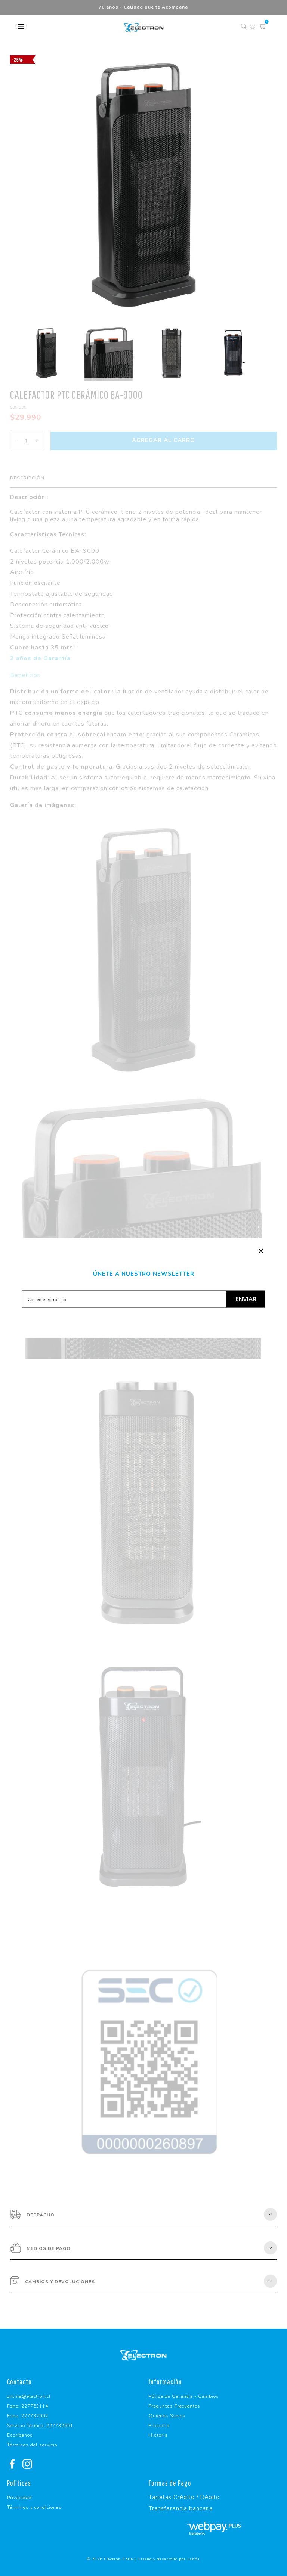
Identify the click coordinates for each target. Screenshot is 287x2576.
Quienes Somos (167, 2416)
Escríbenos (20, 2435)
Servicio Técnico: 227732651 (40, 2426)
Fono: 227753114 (28, 2406)
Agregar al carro (163, 440)
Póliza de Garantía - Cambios (184, 2396)
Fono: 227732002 (28, 2416)
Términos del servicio (32, 2445)
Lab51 (194, 2559)
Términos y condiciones (34, 2507)
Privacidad (19, 2498)
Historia (158, 2435)
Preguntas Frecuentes (175, 2406)
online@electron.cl (29, 2396)
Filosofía (159, 2426)
